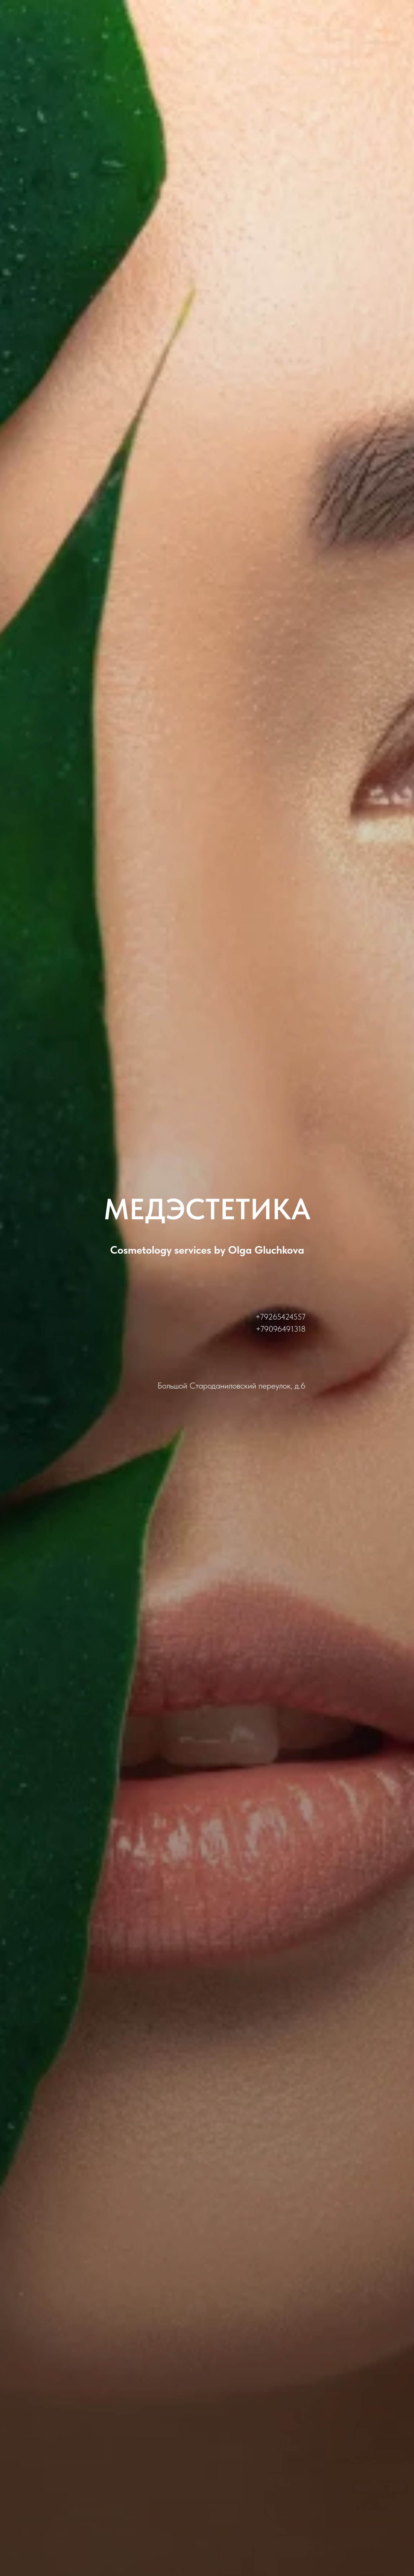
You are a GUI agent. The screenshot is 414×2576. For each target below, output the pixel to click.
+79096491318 (281, 1329)
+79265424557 (281, 1317)
